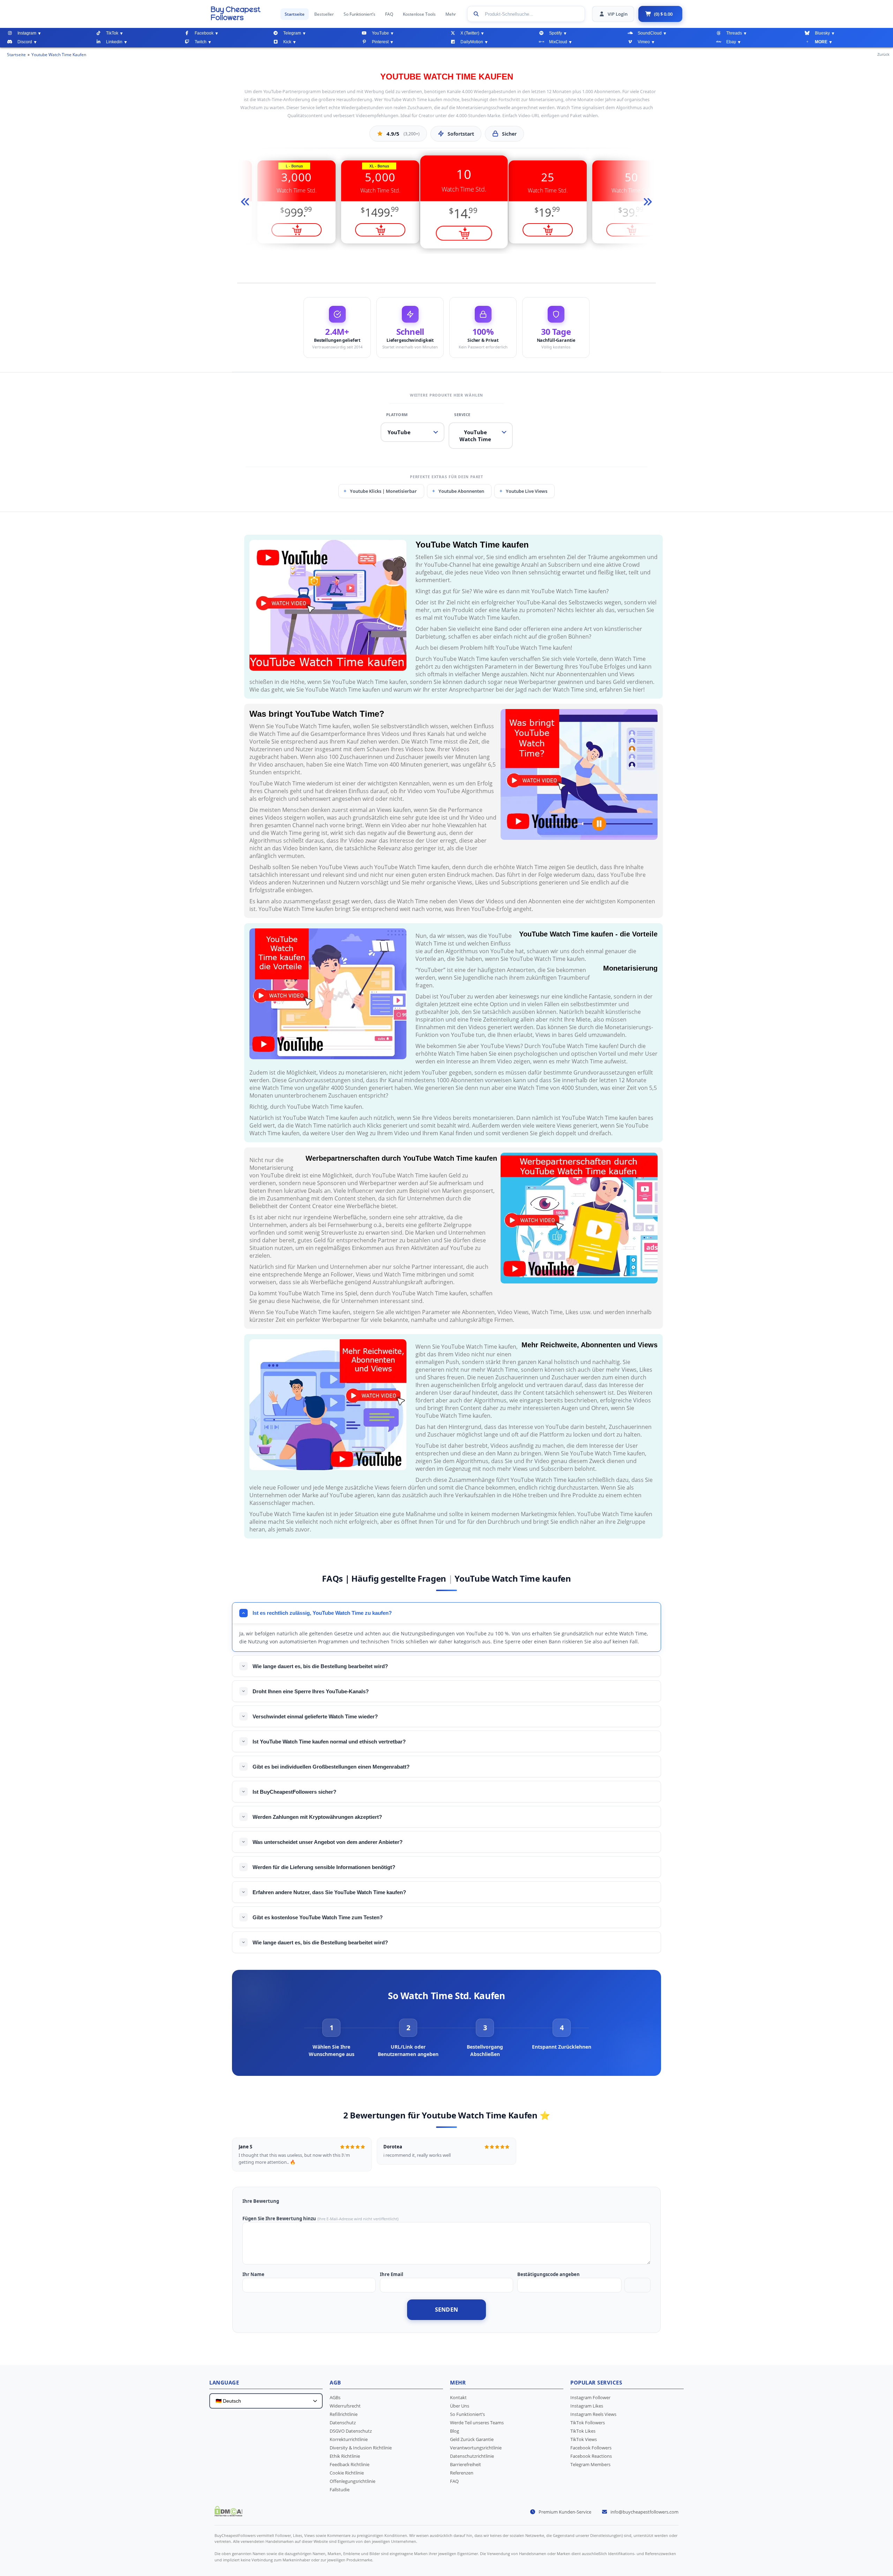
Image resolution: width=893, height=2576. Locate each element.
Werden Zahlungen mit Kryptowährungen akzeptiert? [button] (317, 1817)
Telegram (292, 33)
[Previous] (246, 202)
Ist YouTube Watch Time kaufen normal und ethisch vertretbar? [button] (329, 1742)
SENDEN (447, 2310)
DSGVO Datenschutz (351, 2431)
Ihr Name (253, 2274)
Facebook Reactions (591, 2456)
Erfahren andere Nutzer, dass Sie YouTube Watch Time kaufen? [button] (329, 1892)
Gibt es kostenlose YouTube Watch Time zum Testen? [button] (318, 1917)
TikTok (112, 33)
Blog (455, 2431)
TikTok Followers (588, 2423)
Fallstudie (340, 2490)
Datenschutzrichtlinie (472, 2456)
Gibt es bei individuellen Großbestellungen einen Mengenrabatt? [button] (331, 1767)
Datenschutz (343, 2423)
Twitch (201, 42)
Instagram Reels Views (593, 2414)
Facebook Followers (591, 2448)
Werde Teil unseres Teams (477, 2423)
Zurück (883, 54)
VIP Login (618, 14)
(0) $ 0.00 (663, 14)
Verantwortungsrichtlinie (476, 2448)
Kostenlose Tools (419, 14)
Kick (287, 42)
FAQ (389, 14)
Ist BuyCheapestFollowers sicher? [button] (294, 1792)
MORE (821, 42)
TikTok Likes (583, 2431)
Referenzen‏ (462, 2473)
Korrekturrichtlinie (349, 2439)
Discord (25, 42)
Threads (734, 33)
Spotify (556, 33)
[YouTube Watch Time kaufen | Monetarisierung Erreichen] (242, 13)
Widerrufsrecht (345, 2406)
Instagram (27, 33)
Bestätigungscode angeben (549, 2274)
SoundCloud (650, 33)
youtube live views (527, 491)
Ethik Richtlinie (345, 2456)
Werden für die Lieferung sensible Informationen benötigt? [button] (324, 1867)
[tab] (331, 2038)
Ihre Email (392, 2274)
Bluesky (822, 33)
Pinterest (380, 42)
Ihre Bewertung (261, 2201)
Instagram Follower (590, 2397)
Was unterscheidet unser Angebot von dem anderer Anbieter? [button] (328, 1842)
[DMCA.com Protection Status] (228, 2514)
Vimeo (644, 42)
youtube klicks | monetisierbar (383, 491)
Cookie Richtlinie (347, 2473)
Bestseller (324, 14)
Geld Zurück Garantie (472, 2439)
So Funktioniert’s (359, 14)
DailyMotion (472, 42)
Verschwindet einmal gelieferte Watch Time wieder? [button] (315, 1716)
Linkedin (114, 42)
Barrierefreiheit (466, 2464)
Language (224, 2382)
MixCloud (558, 42)
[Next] (647, 202)
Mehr (451, 14)
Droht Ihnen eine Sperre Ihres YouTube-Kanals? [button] (311, 1691)
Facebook (204, 33)
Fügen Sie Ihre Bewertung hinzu (279, 2219)
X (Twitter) (470, 33)
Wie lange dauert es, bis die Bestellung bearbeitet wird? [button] (320, 1666)
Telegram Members (590, 2464)
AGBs (335, 2397)
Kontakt (458, 2397)
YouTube (380, 33)
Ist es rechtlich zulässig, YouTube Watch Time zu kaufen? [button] (322, 1613)
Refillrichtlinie (344, 2414)
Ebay (731, 42)
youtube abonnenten (461, 491)
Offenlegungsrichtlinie (352, 2481)
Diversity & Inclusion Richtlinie (361, 2448)
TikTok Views (584, 2439)
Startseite (295, 14)
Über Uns (460, 2406)
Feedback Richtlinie (350, 2464)
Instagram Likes (587, 2406)
